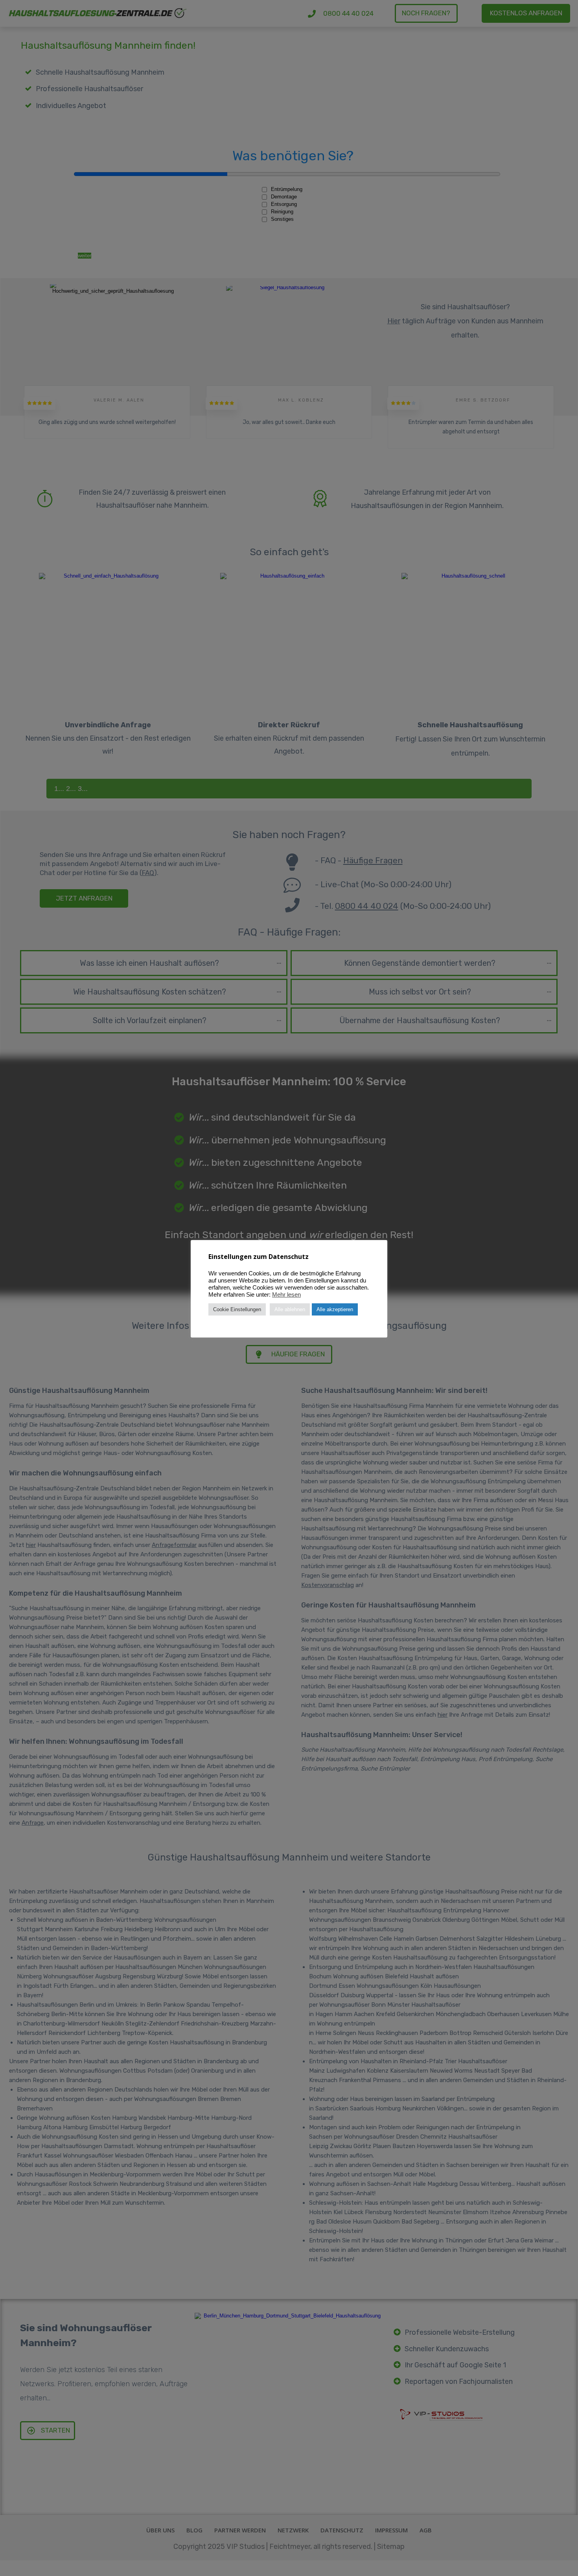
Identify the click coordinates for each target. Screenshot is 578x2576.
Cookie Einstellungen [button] (237, 1309)
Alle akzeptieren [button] (335, 1309)
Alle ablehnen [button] (290, 1309)
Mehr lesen (286, 1295)
